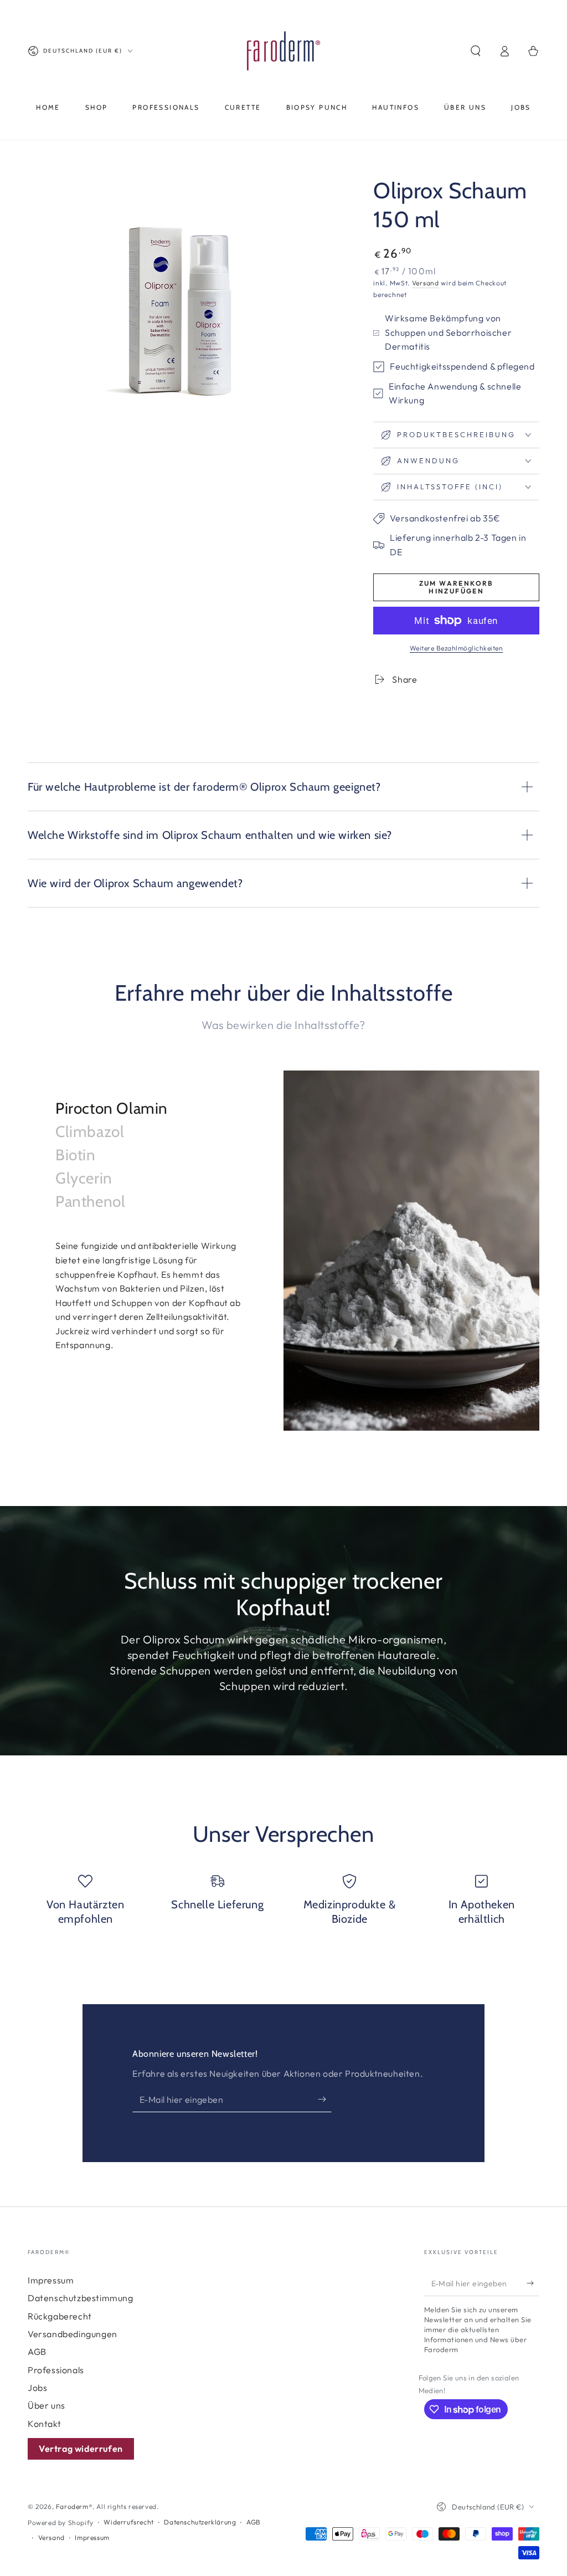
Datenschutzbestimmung (81, 2298)
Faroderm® (74, 2506)
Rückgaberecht (60, 2316)
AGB (37, 2352)
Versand (426, 283)
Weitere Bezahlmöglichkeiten (457, 648)
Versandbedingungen (73, 2334)
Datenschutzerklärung (200, 2522)
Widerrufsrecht (128, 2522)
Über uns (47, 2405)
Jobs (37, 2388)
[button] (476, 51)
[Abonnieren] (325, 2099)
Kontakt (44, 2424)
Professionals (56, 2370)
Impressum (51, 2280)
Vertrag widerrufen (81, 2449)
